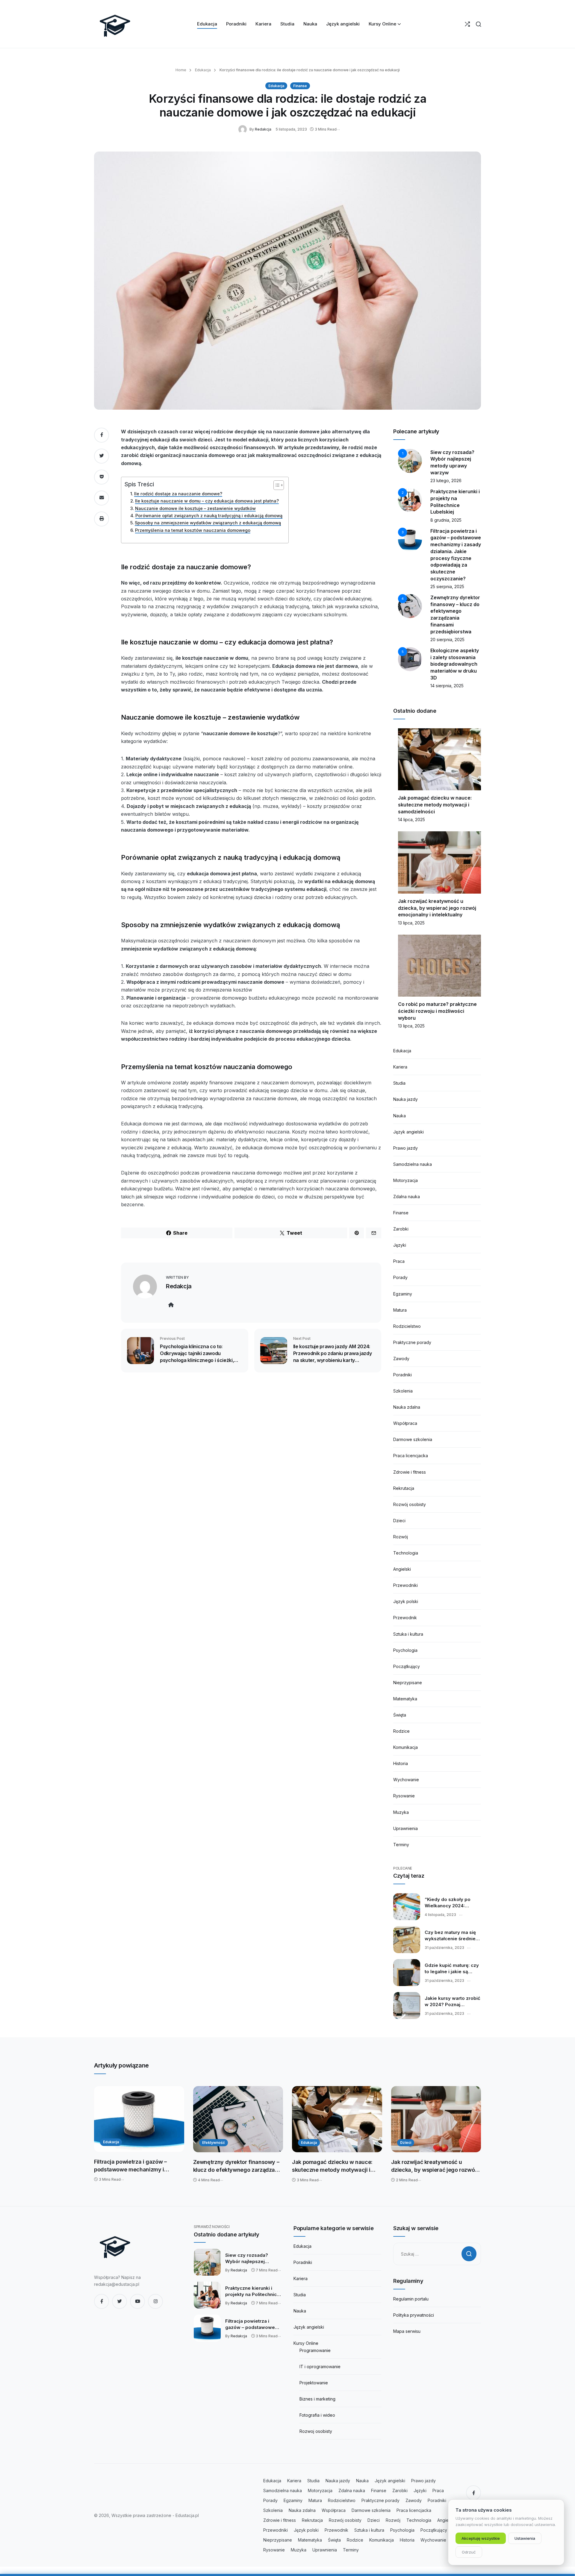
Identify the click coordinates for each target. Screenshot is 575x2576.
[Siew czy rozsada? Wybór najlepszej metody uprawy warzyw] (207, 2262)
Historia (401, 1763)
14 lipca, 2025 (411, 819)
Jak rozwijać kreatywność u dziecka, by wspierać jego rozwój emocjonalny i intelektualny (437, 908)
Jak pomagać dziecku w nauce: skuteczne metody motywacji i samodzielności (435, 805)
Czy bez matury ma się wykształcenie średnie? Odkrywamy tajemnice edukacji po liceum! (451, 1936)
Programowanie (315, 2350)
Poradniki (402, 1375)
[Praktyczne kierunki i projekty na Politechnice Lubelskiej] (207, 2295)
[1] (410, 460)
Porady (400, 1277)
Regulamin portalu (411, 2299)
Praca (399, 1261)
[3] (410, 539)
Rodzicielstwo (407, 1326)
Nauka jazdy (405, 1099)
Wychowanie (406, 1780)
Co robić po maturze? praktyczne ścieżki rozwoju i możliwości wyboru (437, 1011)
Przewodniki (405, 1585)
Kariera (400, 1067)
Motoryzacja (405, 1180)
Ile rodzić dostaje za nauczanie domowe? (178, 494)
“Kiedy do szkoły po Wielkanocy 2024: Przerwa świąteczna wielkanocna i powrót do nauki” (452, 1903)
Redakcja (263, 129)
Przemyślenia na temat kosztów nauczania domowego (193, 530)
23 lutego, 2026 (446, 480)
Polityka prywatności (414, 2315)
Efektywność (214, 2143)
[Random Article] (467, 24)
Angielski (402, 1569)
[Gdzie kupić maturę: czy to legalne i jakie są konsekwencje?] (407, 1973)
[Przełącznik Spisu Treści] (276, 485)
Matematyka (405, 1699)
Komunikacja (405, 1747)
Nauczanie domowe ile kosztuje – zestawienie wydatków (195, 508)
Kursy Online (306, 2343)
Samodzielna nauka (413, 1164)
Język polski (406, 1601)
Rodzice (401, 1731)
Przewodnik (405, 1618)
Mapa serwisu (407, 2331)
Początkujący (407, 1666)
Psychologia (405, 1650)
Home (181, 70)
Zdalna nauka (407, 1197)
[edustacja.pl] (115, 24)
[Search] (478, 24)
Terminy (401, 1845)
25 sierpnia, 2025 (447, 587)
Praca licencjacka (411, 1456)
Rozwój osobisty (410, 1504)
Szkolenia (403, 1391)
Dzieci (399, 1521)
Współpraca (405, 1423)
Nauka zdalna (407, 1407)
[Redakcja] (244, 129)
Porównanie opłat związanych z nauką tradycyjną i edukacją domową (209, 516)
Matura (400, 1310)
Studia (399, 1083)
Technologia (406, 1553)
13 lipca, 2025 (411, 923)
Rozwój (401, 1537)
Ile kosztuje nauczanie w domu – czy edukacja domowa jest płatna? (207, 501)
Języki (400, 1245)
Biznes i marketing (317, 2399)
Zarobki (401, 1229)
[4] (410, 606)
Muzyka (401, 1812)
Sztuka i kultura (408, 1634)
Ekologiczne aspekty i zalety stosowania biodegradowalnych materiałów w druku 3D (455, 664)
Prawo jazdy (405, 1148)
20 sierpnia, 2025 (447, 640)
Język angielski (408, 1132)
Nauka (400, 1116)
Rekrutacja (404, 1488)
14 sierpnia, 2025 (447, 686)
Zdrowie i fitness (410, 1472)
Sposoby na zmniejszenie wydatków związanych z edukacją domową (208, 523)
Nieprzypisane (408, 1683)
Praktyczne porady (412, 1342)
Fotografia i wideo (317, 2415)
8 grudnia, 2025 (446, 520)
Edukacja (202, 70)
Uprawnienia (405, 1828)
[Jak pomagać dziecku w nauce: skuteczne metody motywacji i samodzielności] (337, 2119)
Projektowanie (314, 2383)
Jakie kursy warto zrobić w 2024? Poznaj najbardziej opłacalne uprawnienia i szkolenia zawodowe (453, 2002)
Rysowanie (404, 1796)
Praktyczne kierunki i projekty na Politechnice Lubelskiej (252, 2292)
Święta (400, 1715)
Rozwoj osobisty (316, 2431)
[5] (410, 659)
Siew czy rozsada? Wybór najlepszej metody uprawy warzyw (252, 2259)
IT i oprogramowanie (320, 2367)
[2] (410, 500)
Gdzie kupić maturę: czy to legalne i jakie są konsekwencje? (452, 1969)
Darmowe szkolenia (413, 1439)
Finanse (300, 86)
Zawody (401, 1359)
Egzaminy (403, 1294)
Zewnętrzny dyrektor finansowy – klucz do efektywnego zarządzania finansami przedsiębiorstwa (238, 2166)
